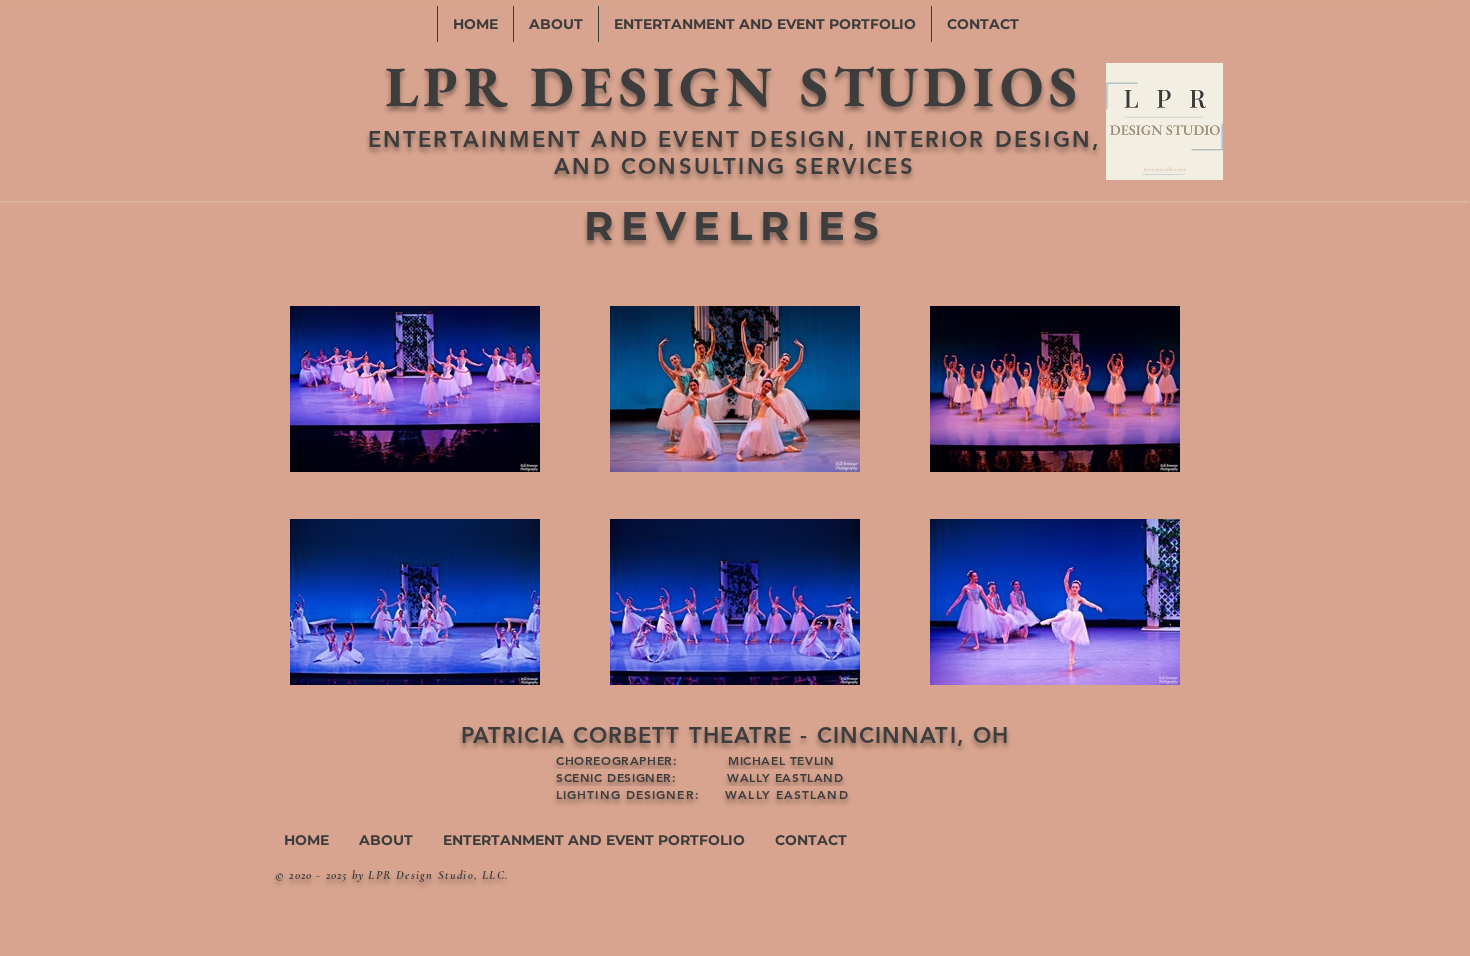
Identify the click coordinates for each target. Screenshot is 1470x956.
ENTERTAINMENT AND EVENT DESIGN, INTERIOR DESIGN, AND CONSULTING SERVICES (735, 153)
